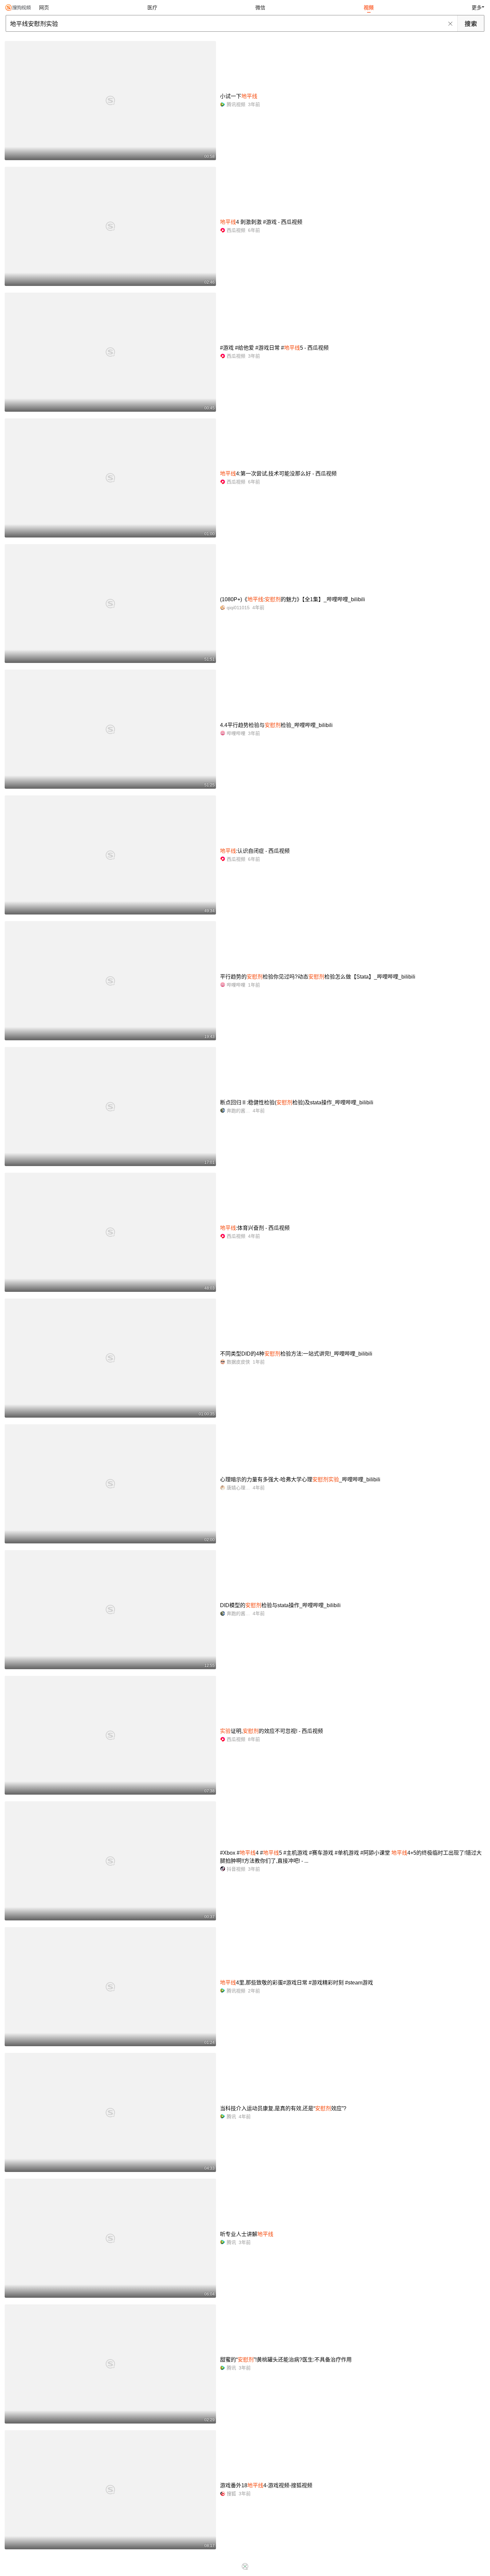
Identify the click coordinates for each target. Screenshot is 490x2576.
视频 (369, 8)
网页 (44, 8)
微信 (260, 8)
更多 (477, 8)
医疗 (152, 8)
